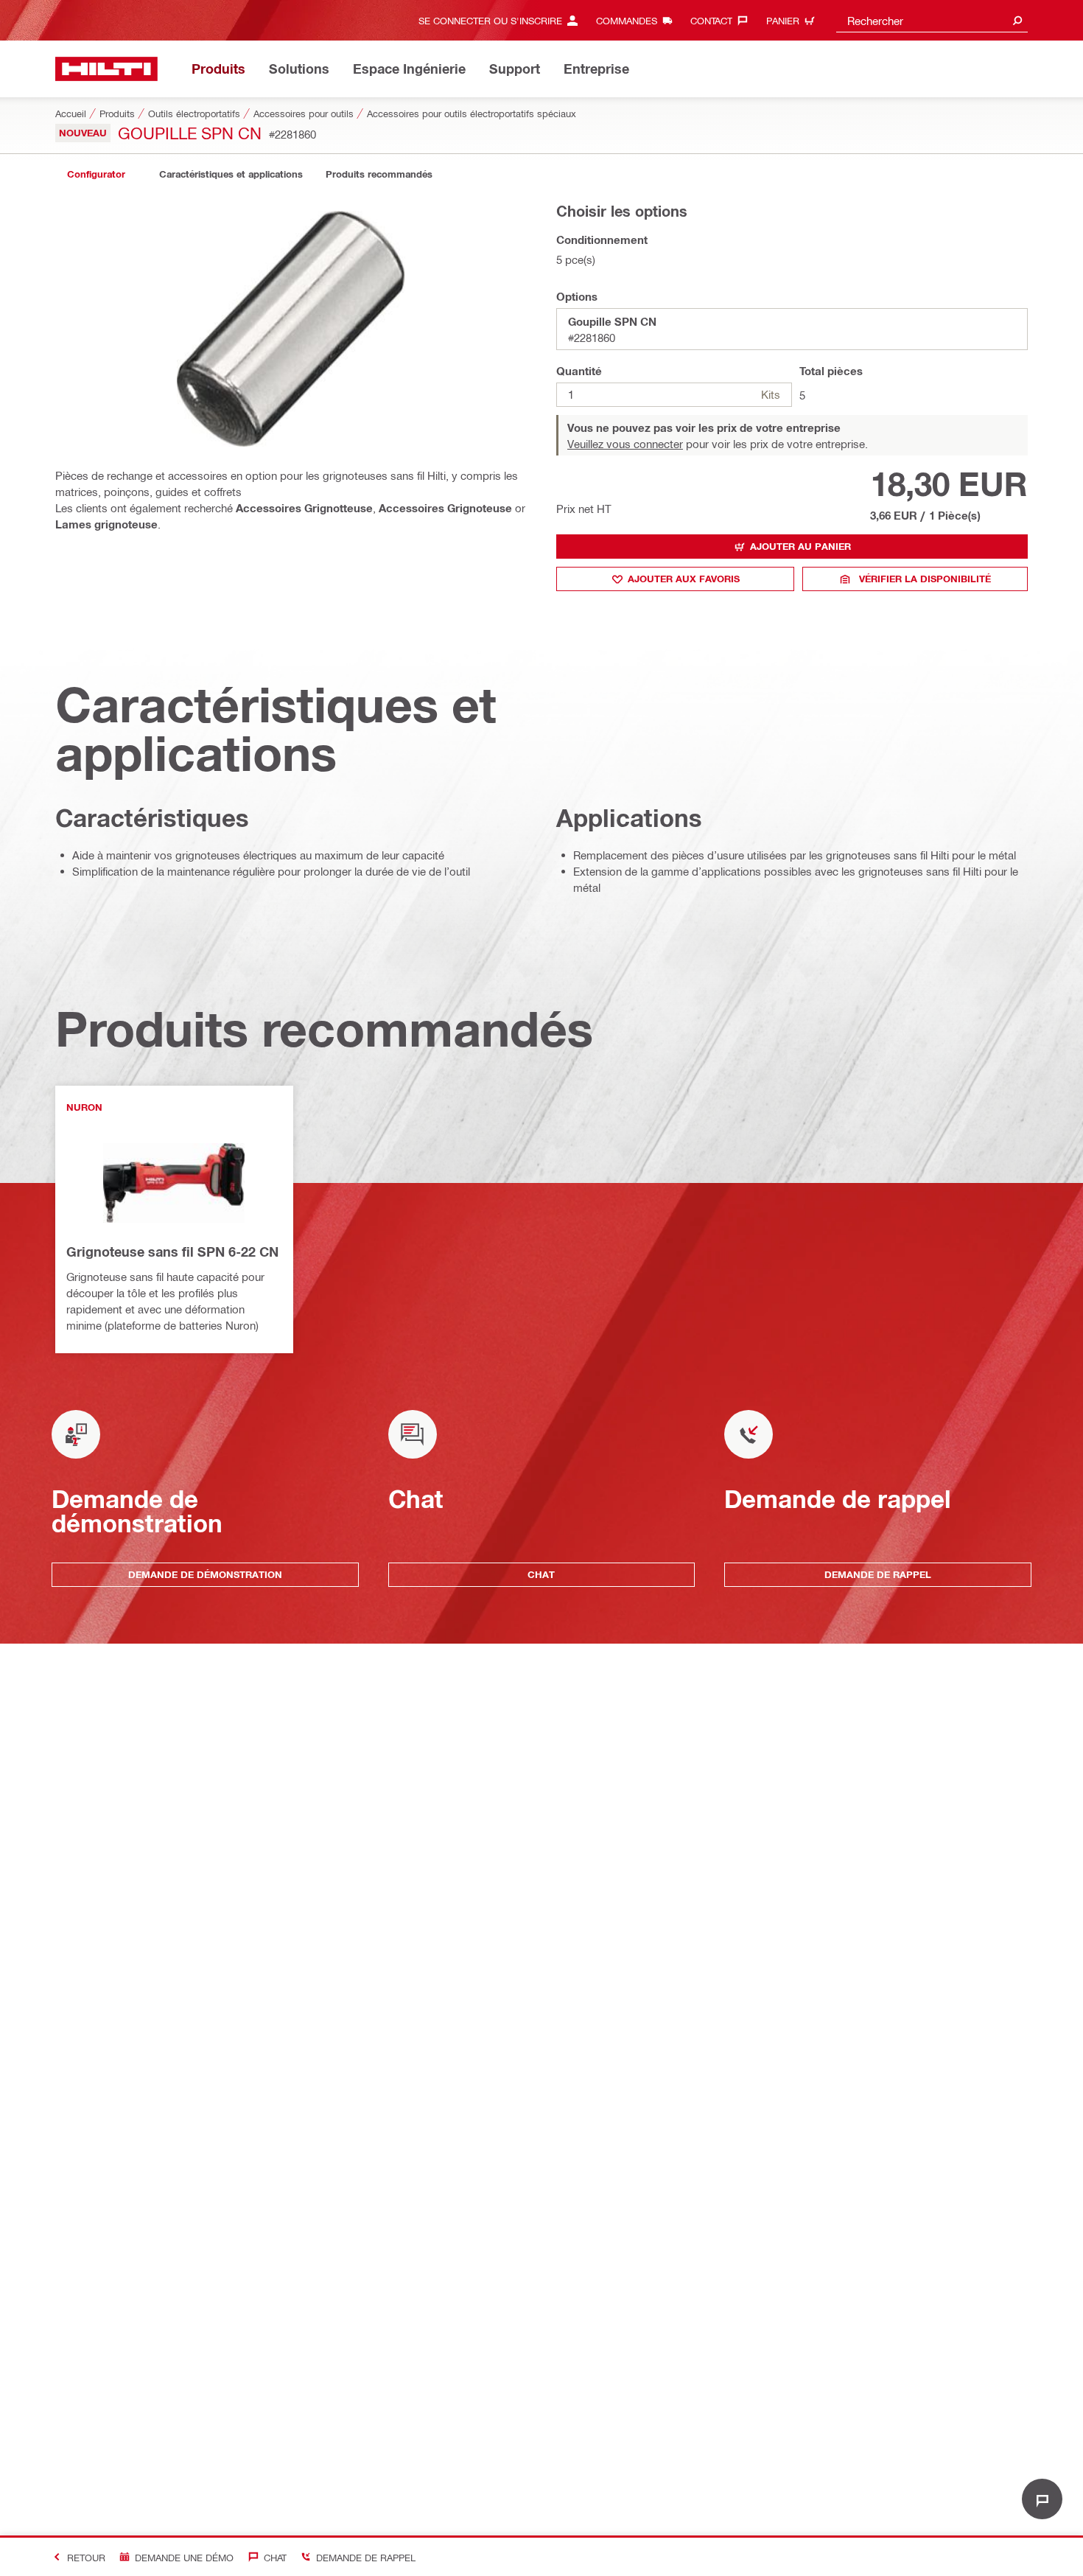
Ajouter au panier (800, 546)
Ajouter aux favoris (684, 579)
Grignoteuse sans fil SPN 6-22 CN (172, 1252)
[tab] (96, 174)
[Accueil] (106, 69)
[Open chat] (1042, 2499)
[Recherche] (1017, 20)
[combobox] (932, 20)
